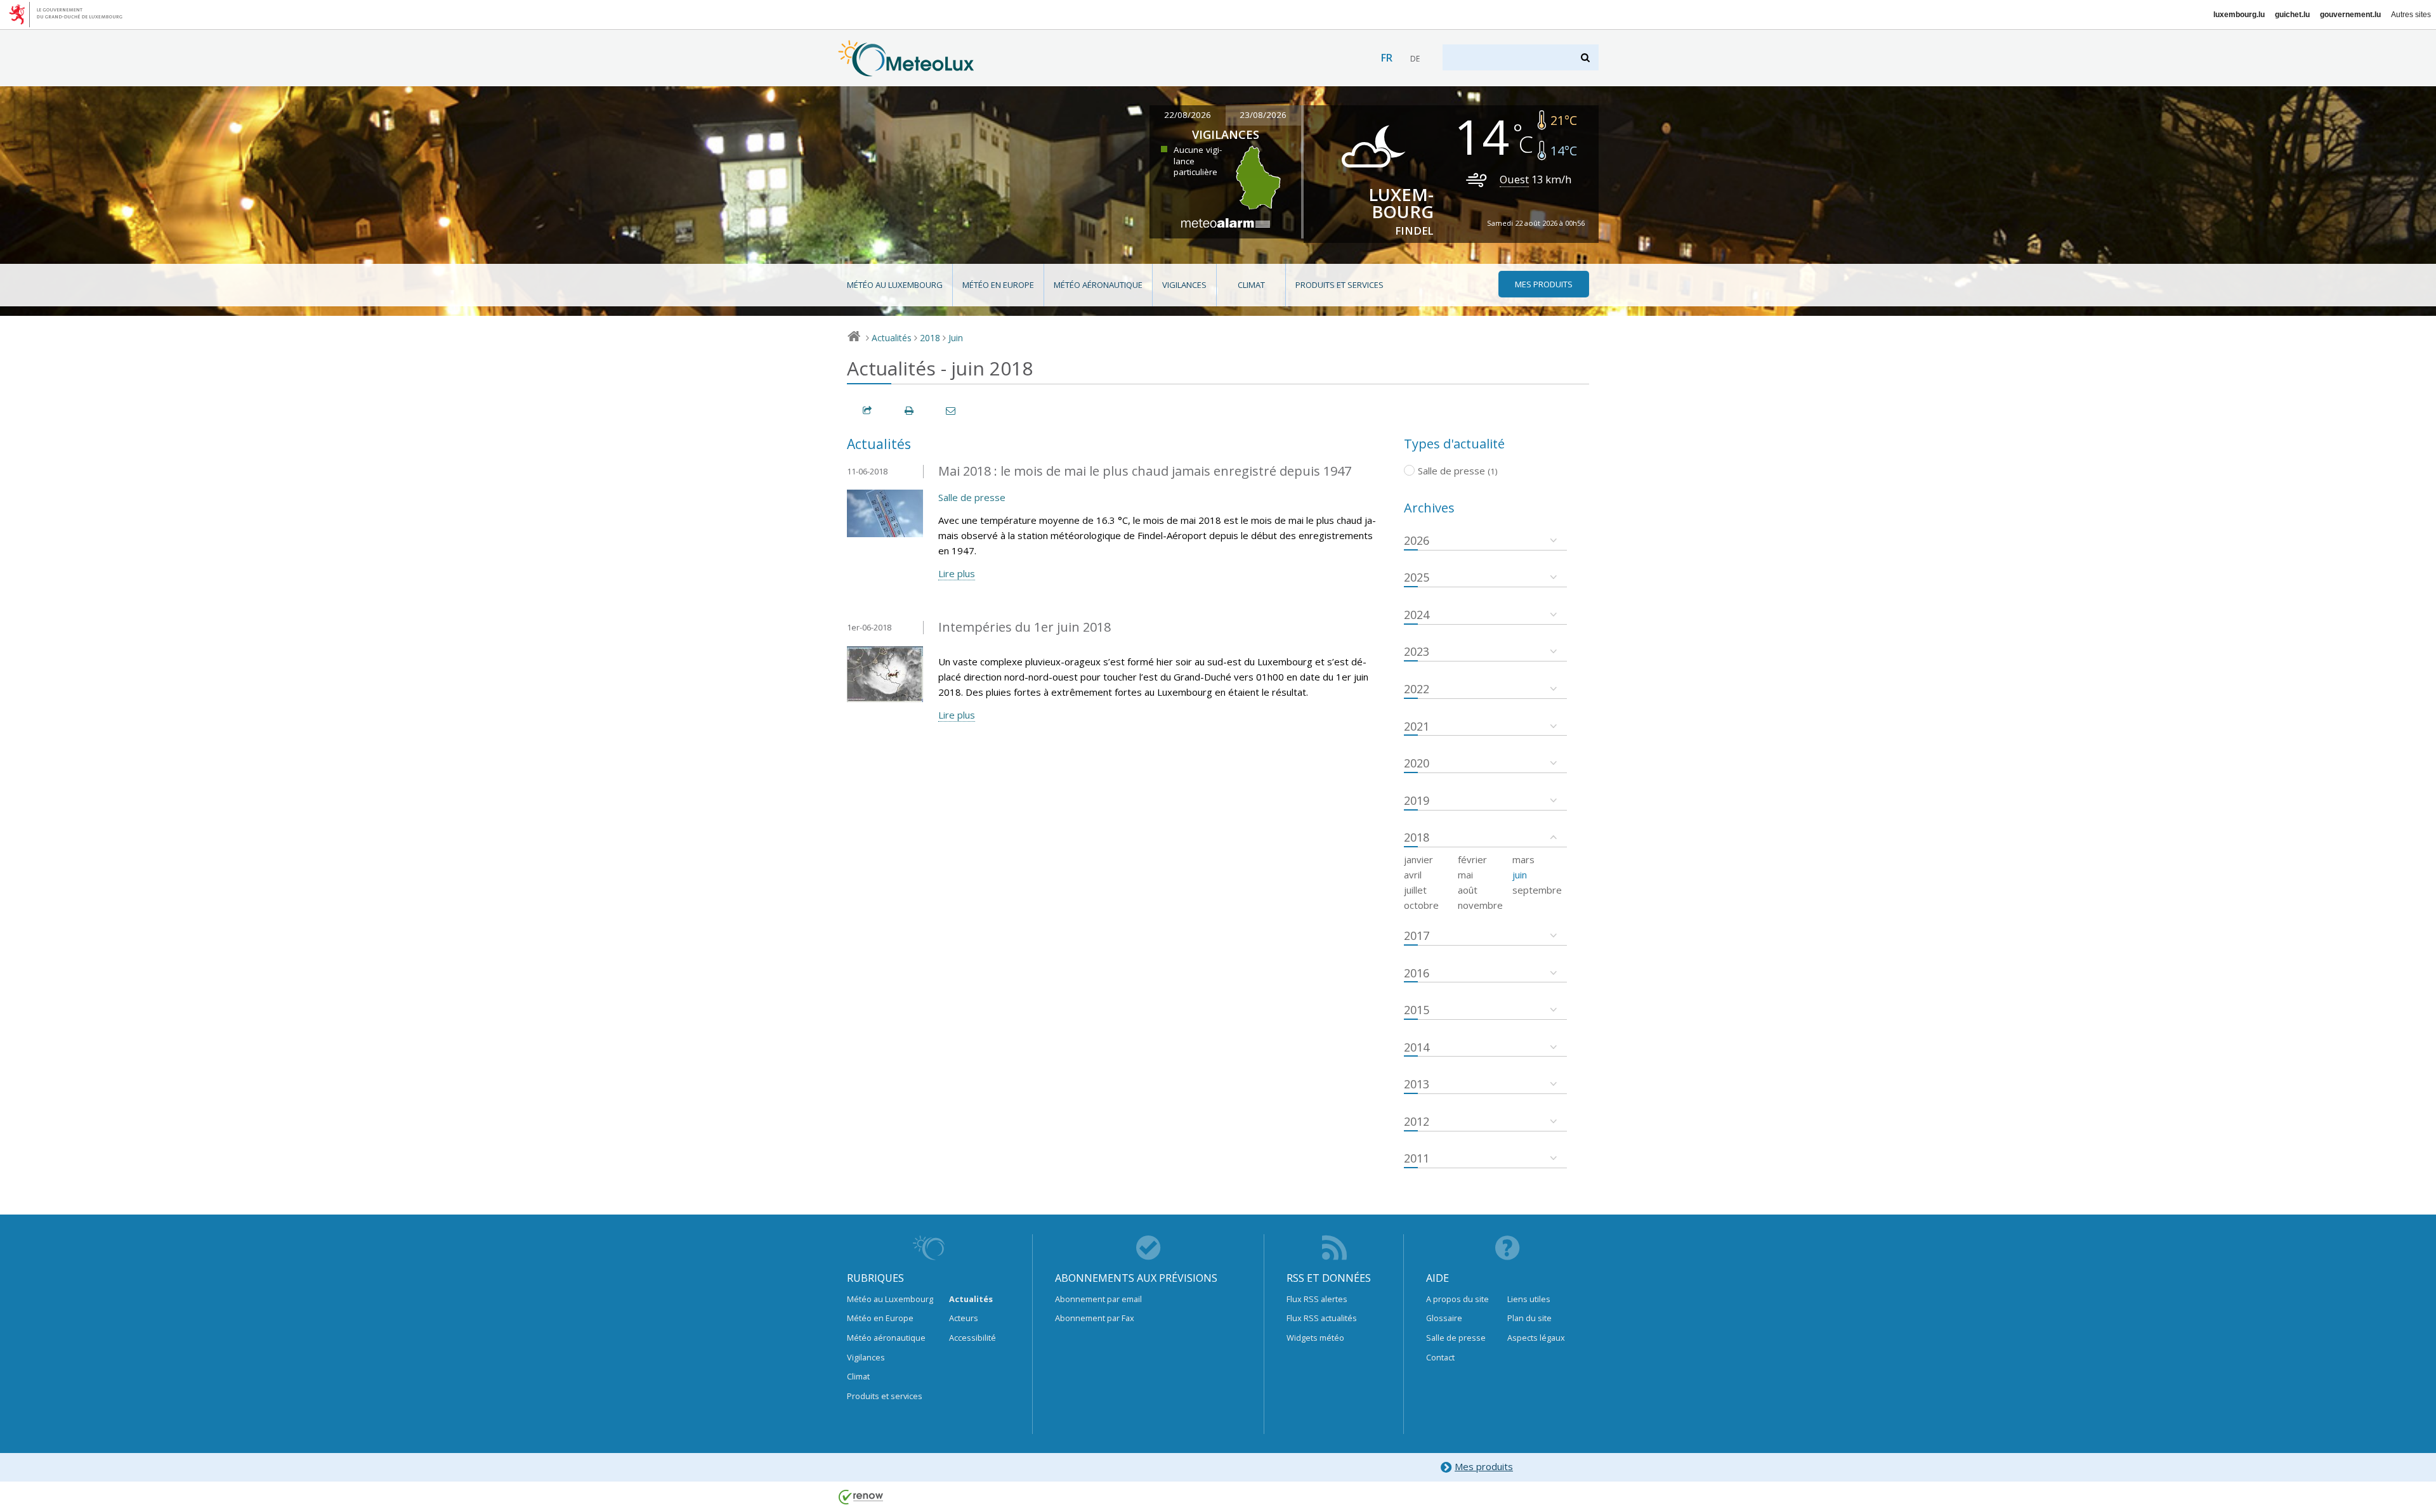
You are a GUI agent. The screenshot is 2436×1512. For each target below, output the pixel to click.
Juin (956, 338)
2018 (930, 338)
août (1468, 890)
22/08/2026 (1188, 115)
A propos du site (1457, 1299)
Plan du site (1529, 1318)
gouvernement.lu (2350, 15)
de (1415, 59)
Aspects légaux (1536, 1338)
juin (1520, 875)
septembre (1537, 890)
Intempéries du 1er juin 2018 (1025, 627)
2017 (1417, 935)
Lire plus (957, 573)
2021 (1417, 726)
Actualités (892, 338)
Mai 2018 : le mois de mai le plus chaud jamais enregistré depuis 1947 (1145, 471)
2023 (1417, 651)
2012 (1417, 1121)
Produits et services (1339, 285)
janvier (1418, 859)
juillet (1415, 890)
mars (1523, 859)
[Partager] (868, 411)
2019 (1417, 800)
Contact (1440, 1357)
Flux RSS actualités (1322, 1318)
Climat (1251, 285)
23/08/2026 (1263, 115)
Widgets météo (1315, 1338)
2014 (1417, 1047)
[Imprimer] (910, 411)
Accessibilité (972, 1338)
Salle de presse (972, 497)
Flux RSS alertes (1317, 1299)
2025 (1417, 577)
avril (1413, 875)
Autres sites (2411, 15)
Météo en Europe (998, 285)
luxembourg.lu (2239, 15)
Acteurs (964, 1318)
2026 (1417, 540)
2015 (1417, 1010)
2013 (1417, 1084)
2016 (1417, 973)
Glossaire (1444, 1318)
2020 (1417, 763)
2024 (1417, 615)
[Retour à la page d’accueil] (906, 70)
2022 (1417, 689)
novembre (1480, 905)
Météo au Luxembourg (895, 285)
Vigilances (1184, 285)
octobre (1421, 905)
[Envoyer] (952, 411)
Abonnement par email (1098, 1299)
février (1472, 859)
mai (1465, 875)
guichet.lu (2292, 15)
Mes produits (1484, 1466)
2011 (1417, 1158)
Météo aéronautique (1098, 285)
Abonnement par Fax (1095, 1318)
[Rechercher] (1586, 57)
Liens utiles (1529, 1299)
